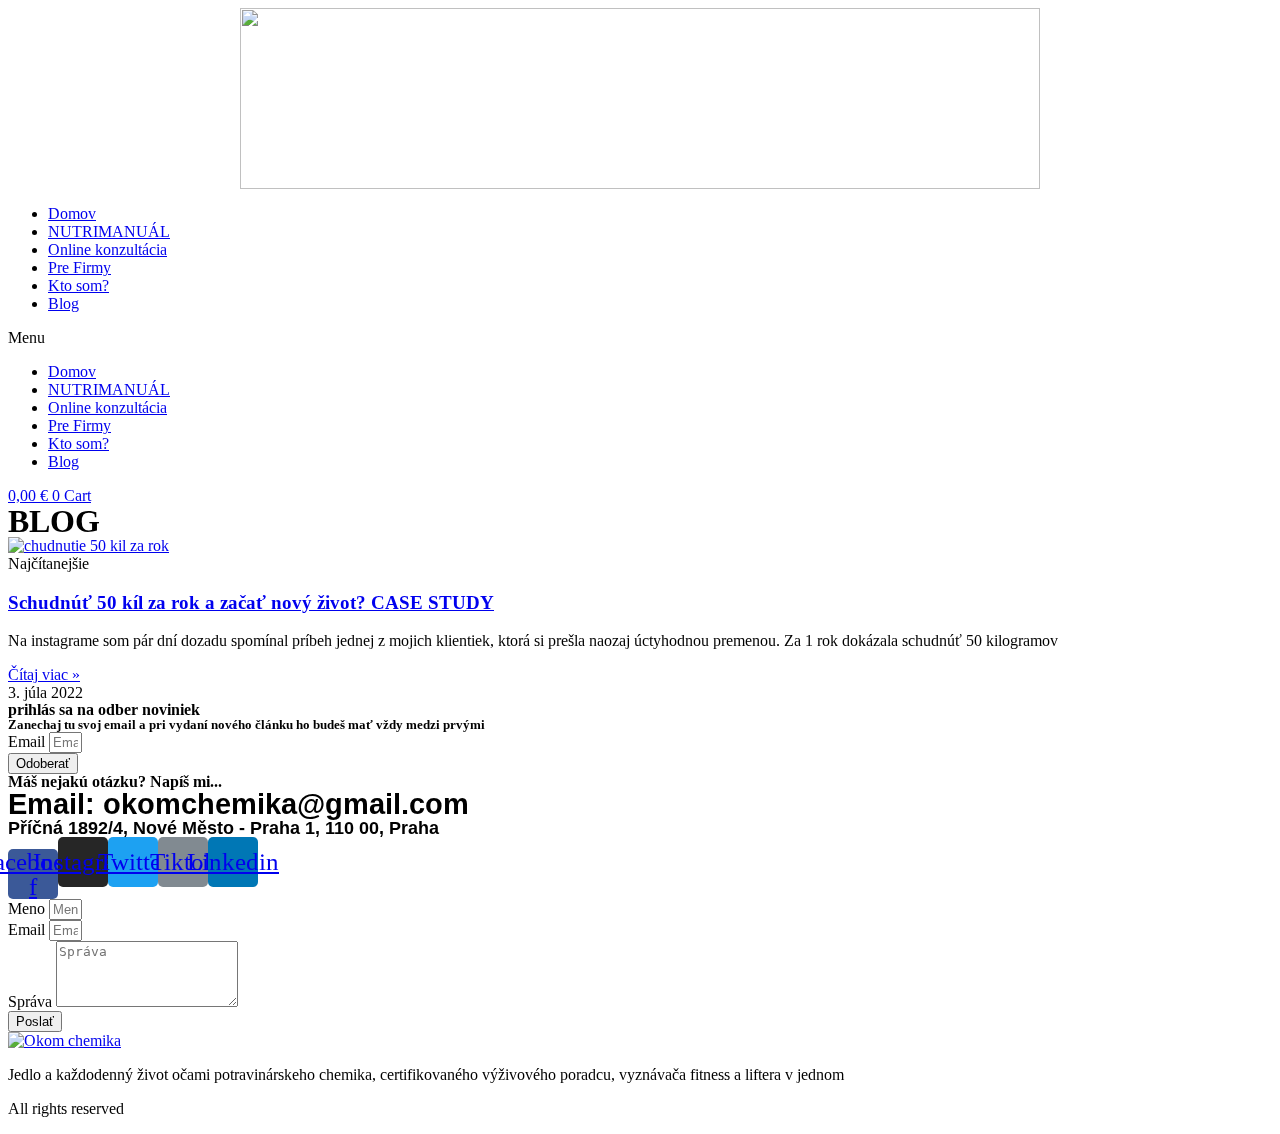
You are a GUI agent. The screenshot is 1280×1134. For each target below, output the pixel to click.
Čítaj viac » (44, 674)
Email (28, 741)
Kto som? (78, 285)
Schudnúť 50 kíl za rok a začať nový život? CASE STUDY (251, 602)
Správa (32, 1001)
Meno (28, 908)
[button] (640, 338)
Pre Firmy (79, 267)
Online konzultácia (107, 249)
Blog (63, 303)
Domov (72, 213)
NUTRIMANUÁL (109, 231)
